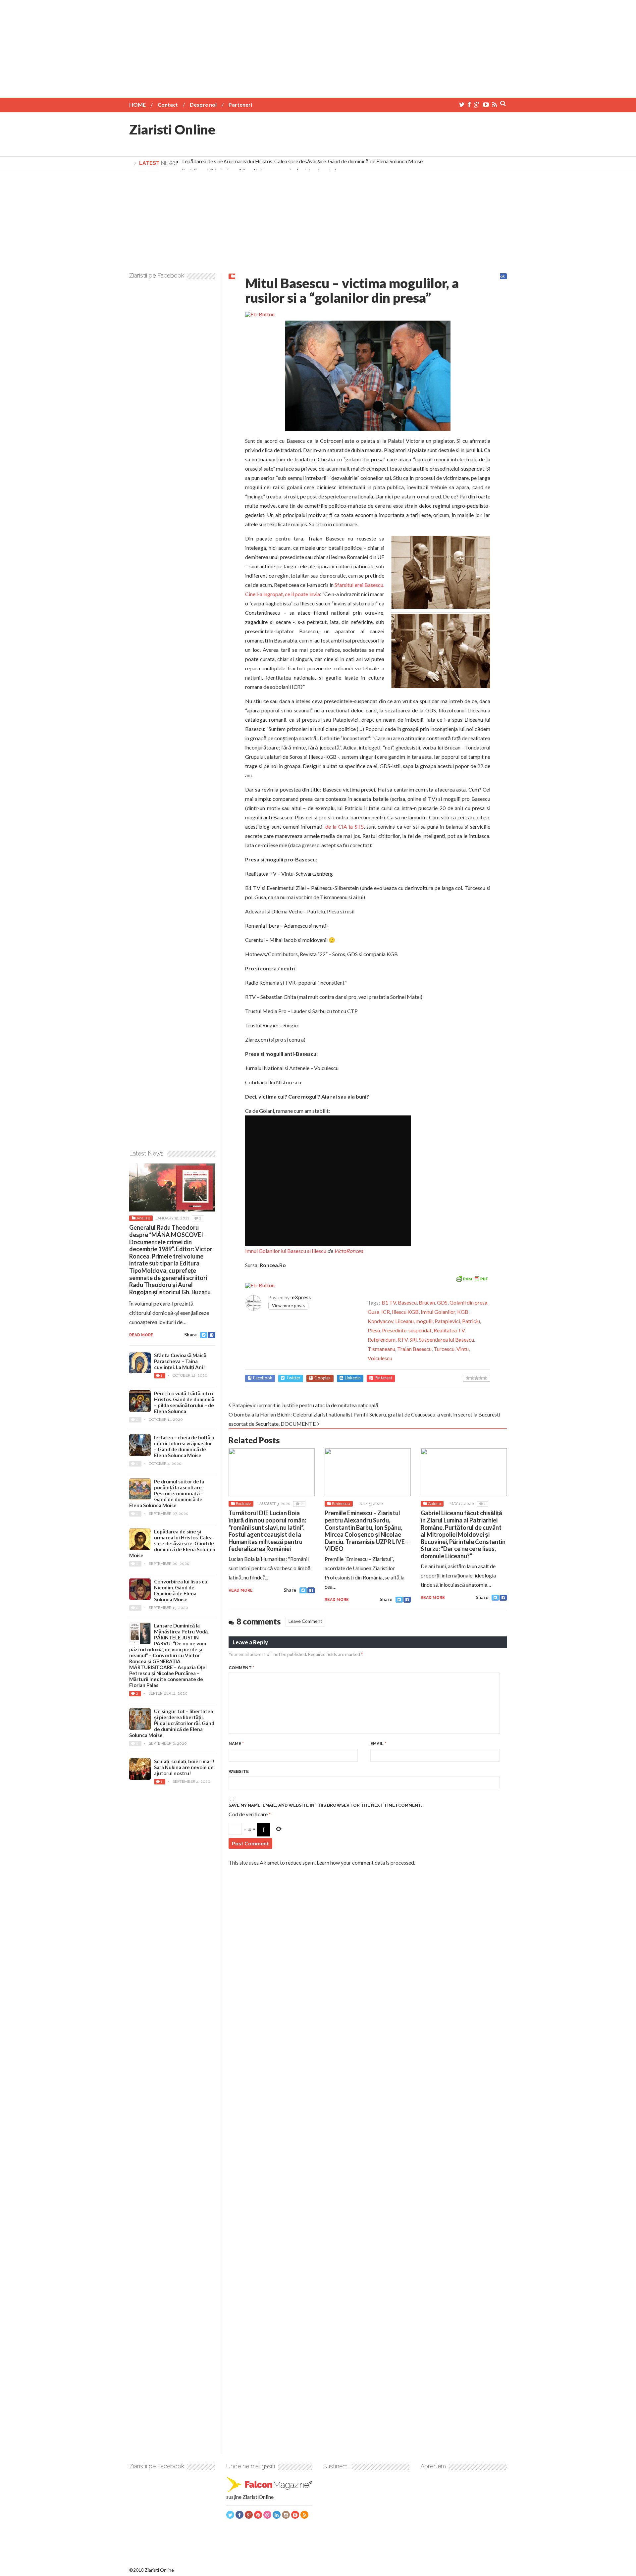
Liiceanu (404, 1321)
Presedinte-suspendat (407, 1330)
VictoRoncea (348, 1251)
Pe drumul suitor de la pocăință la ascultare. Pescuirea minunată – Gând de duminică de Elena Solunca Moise (167, 1493)
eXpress (301, 1297)
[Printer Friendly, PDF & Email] (472, 1278)
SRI (413, 1340)
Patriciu (471, 1321)
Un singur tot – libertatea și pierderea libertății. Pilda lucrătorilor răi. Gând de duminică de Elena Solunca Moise (172, 1723)
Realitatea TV (449, 1330)
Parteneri (240, 104)
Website (239, 1771)
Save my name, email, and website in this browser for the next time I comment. (325, 1805)
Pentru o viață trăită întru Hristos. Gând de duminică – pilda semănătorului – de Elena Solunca (184, 1402)
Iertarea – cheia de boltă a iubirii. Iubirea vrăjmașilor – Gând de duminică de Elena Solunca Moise (184, 1446)
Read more (241, 1590)
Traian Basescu (414, 1349)
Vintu (463, 1349)
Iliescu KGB (405, 1312)
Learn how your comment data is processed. (366, 1862)
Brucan (427, 1302)
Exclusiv (243, 1504)
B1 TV (389, 1302)
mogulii (424, 1321)
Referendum (382, 1340)
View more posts (288, 1306)
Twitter (293, 1378)
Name (236, 1744)
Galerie (434, 1504)
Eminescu (341, 1504)
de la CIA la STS (344, 826)
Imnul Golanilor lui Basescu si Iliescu (286, 1251)
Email (378, 1744)
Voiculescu (380, 1358)
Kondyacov (380, 1321)
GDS (442, 1302)
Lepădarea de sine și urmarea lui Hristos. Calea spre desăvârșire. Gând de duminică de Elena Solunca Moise (302, 161)
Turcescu (444, 1349)
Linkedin (353, 1378)
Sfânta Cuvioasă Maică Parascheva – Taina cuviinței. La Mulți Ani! (180, 1361)
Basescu (407, 1302)
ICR (386, 1312)
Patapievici (447, 1321)
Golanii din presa (468, 1302)
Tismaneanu (381, 1349)
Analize (143, 1218)
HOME (137, 104)
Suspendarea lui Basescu (447, 1340)
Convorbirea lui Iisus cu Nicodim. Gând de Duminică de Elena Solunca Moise (181, 1590)
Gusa (373, 1312)
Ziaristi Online (172, 129)
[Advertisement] (318, 46)
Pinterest (383, 1378)
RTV (402, 1340)
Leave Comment (305, 1621)
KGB (463, 1312)
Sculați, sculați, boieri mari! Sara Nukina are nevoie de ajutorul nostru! (184, 1767)
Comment (241, 1668)
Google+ (323, 1378)
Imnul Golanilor (438, 1312)
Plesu (374, 1330)
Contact (168, 104)
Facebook (263, 1378)
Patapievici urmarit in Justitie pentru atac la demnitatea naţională (305, 1405)
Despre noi (203, 104)
